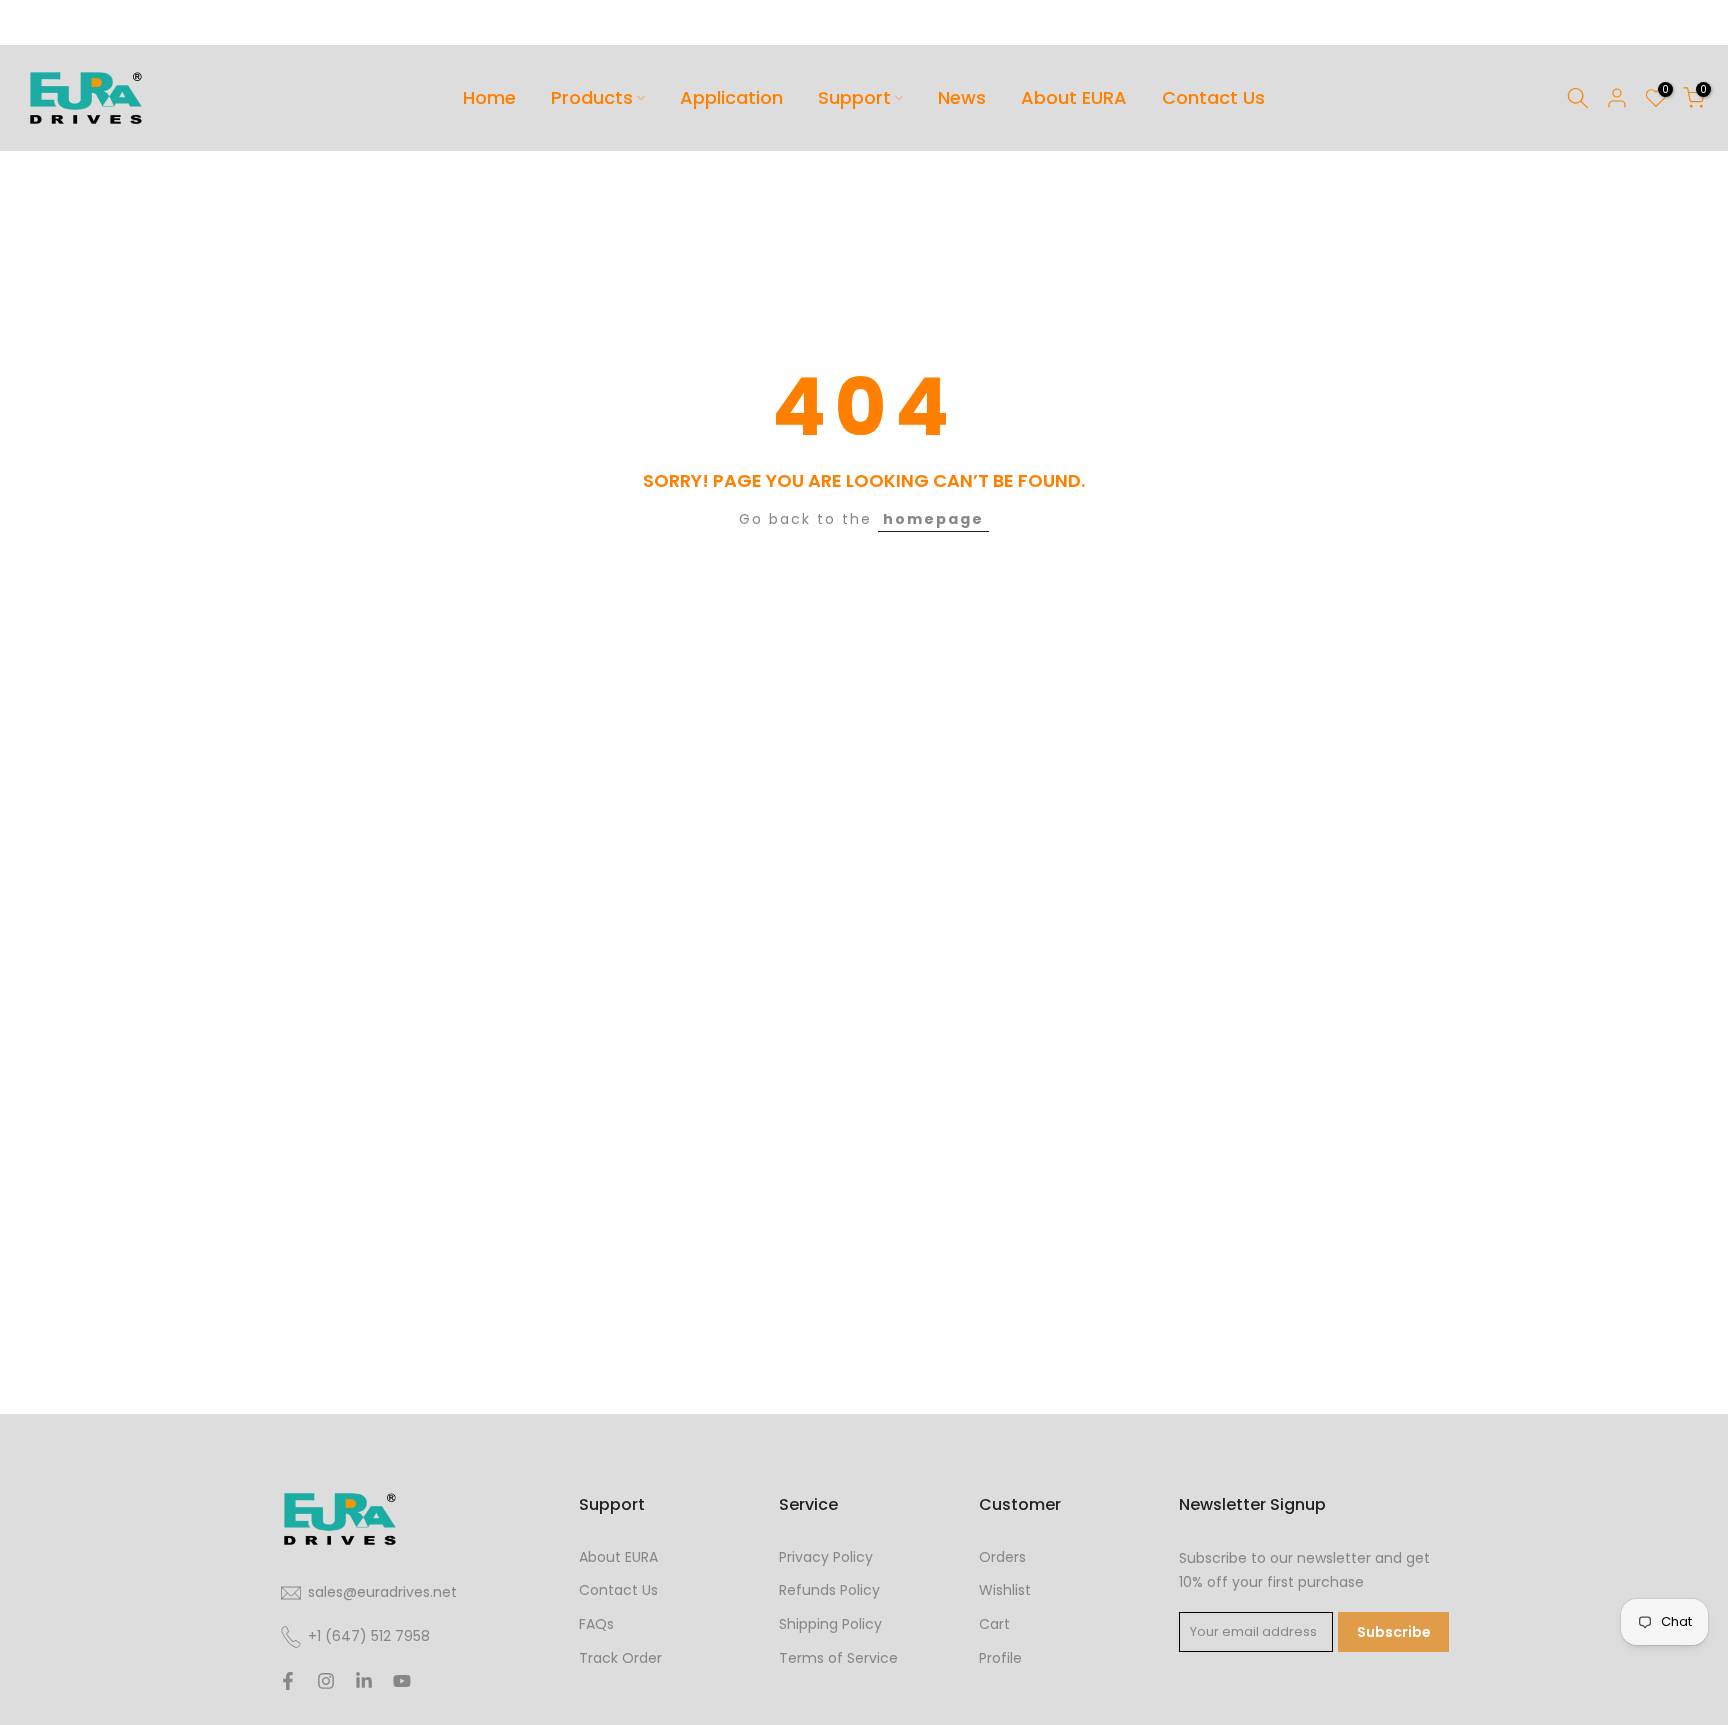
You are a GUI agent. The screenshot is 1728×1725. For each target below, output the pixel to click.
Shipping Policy (830, 1624)
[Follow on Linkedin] (364, 1681)
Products (592, 97)
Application (731, 97)
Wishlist (1005, 1590)
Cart (994, 1624)
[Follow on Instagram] (326, 1681)
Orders (1002, 1557)
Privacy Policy (826, 1557)
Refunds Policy (829, 1590)
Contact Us (1213, 97)
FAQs (596, 1624)
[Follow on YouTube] (402, 1681)
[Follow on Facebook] (288, 1681)
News (962, 97)
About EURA (1074, 97)
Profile (1000, 1658)
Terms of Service (838, 1658)
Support (854, 97)
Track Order (620, 1658)
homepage (933, 519)
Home (489, 97)
